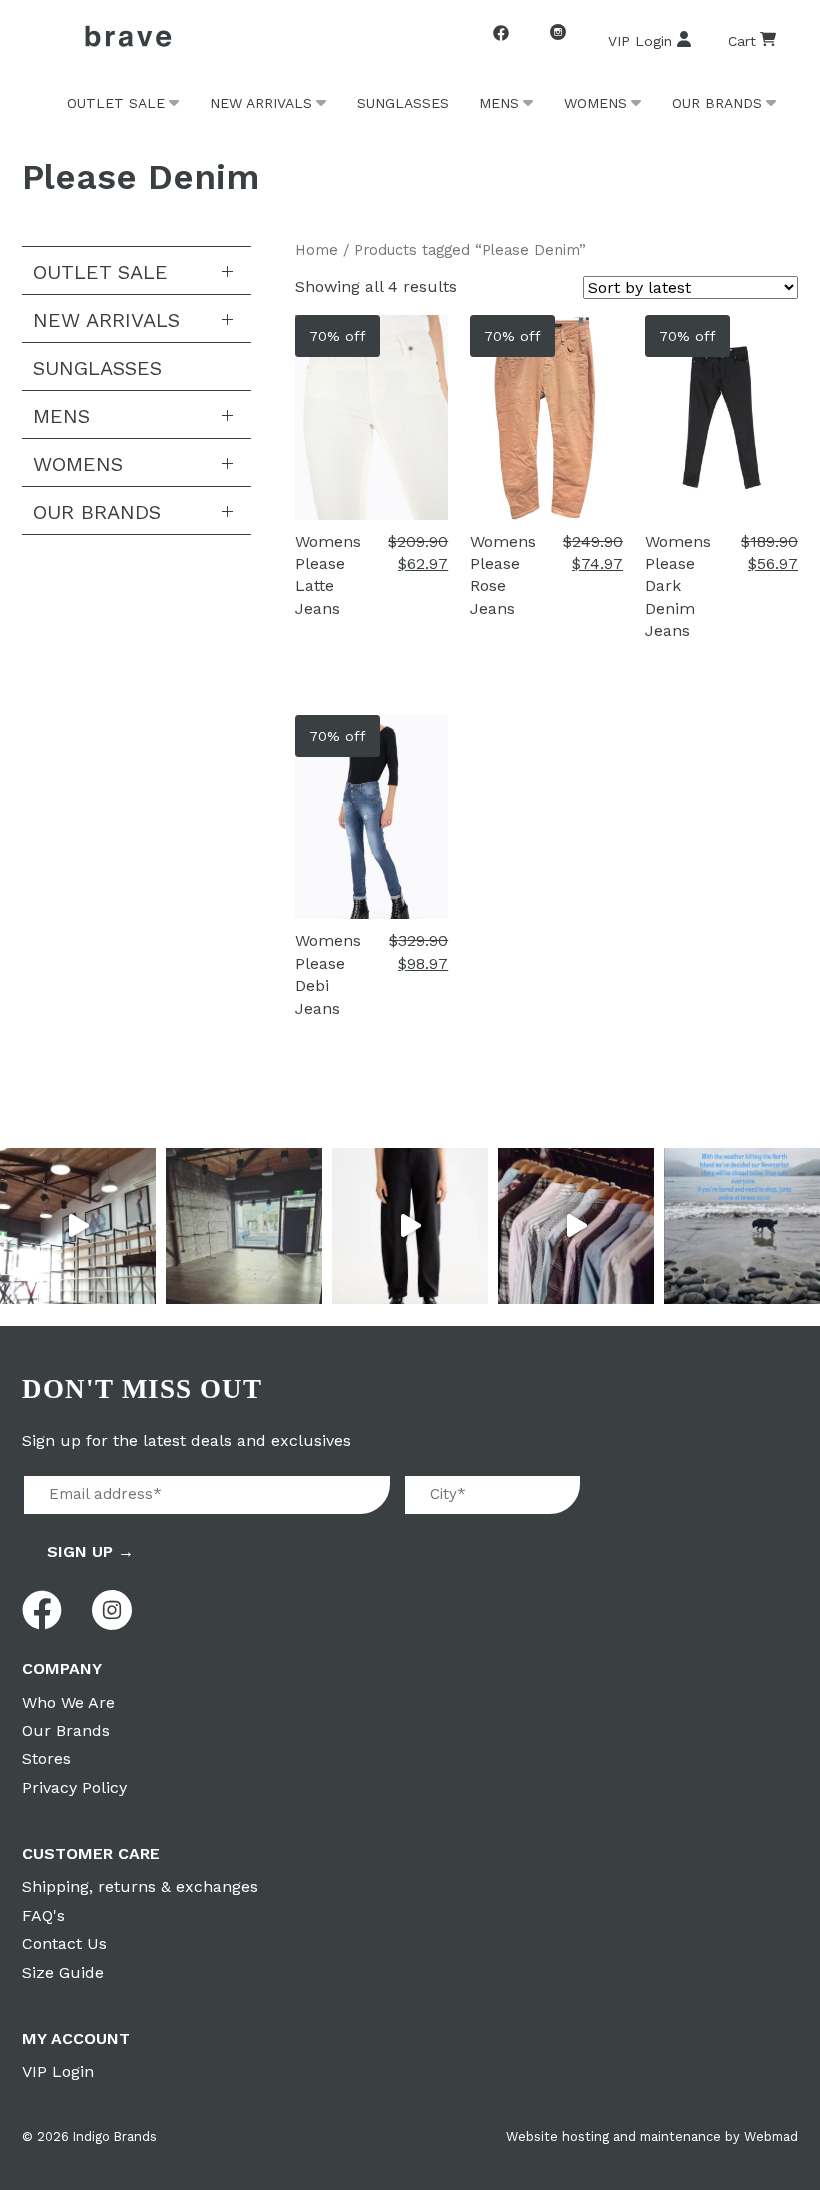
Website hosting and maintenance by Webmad (652, 2136)
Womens (595, 103)
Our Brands (717, 103)
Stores (46, 1758)
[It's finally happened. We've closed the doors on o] (78, 1226)
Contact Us (64, 1943)
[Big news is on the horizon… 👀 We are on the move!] (244, 1226)
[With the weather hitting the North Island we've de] (742, 1226)
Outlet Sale (116, 103)
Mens (499, 103)
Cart (742, 41)
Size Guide (63, 1972)
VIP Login (640, 41)
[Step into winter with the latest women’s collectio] (410, 1226)
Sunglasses (403, 103)
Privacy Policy (74, 1787)
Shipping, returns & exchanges (140, 1886)
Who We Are (68, 1702)
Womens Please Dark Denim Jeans (678, 586)
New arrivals (261, 103)
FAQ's (43, 1915)
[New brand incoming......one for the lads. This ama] (576, 1226)
